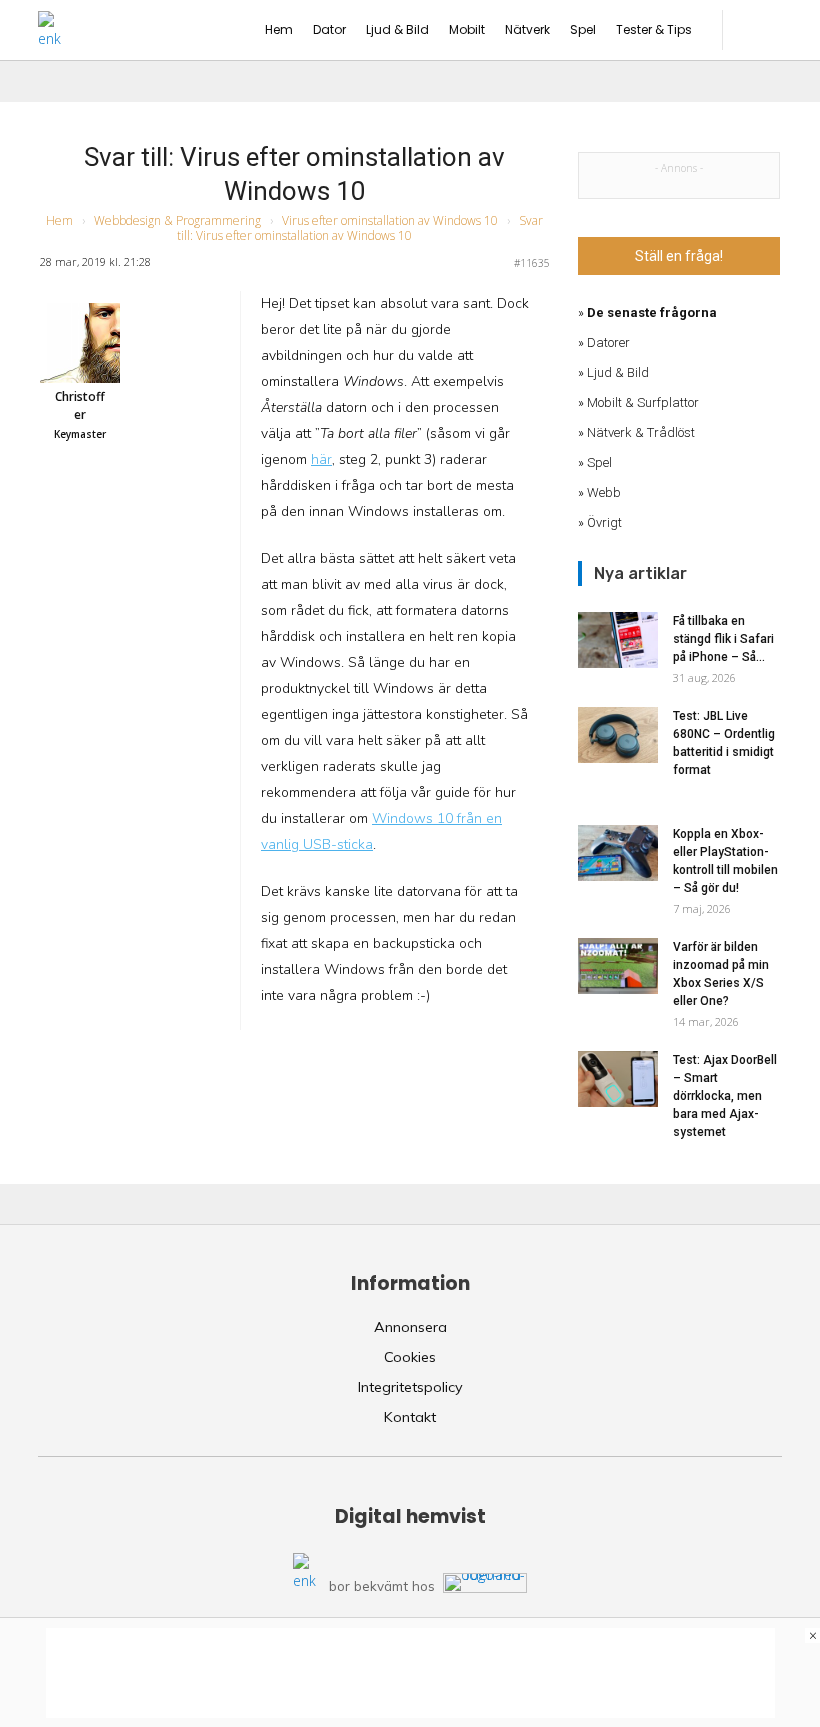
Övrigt (604, 522)
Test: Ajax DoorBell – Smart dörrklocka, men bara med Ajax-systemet (725, 1096)
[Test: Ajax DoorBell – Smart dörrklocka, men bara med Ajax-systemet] (618, 1079)
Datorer (608, 342)
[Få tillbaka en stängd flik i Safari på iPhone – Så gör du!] (618, 640)
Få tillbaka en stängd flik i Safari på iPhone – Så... (723, 639)
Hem (59, 220)
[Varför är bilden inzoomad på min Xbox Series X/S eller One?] (618, 966)
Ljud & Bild (618, 372)
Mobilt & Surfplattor (643, 402)
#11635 (532, 263)
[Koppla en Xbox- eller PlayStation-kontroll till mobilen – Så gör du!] (618, 853)
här (321, 459)
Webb (604, 492)
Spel (599, 462)
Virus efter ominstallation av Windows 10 (390, 220)
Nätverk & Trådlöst (641, 432)
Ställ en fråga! (679, 256)
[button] (762, 30)
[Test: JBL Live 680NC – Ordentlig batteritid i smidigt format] (618, 735)
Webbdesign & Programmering (177, 220)
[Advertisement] (410, 1673)
